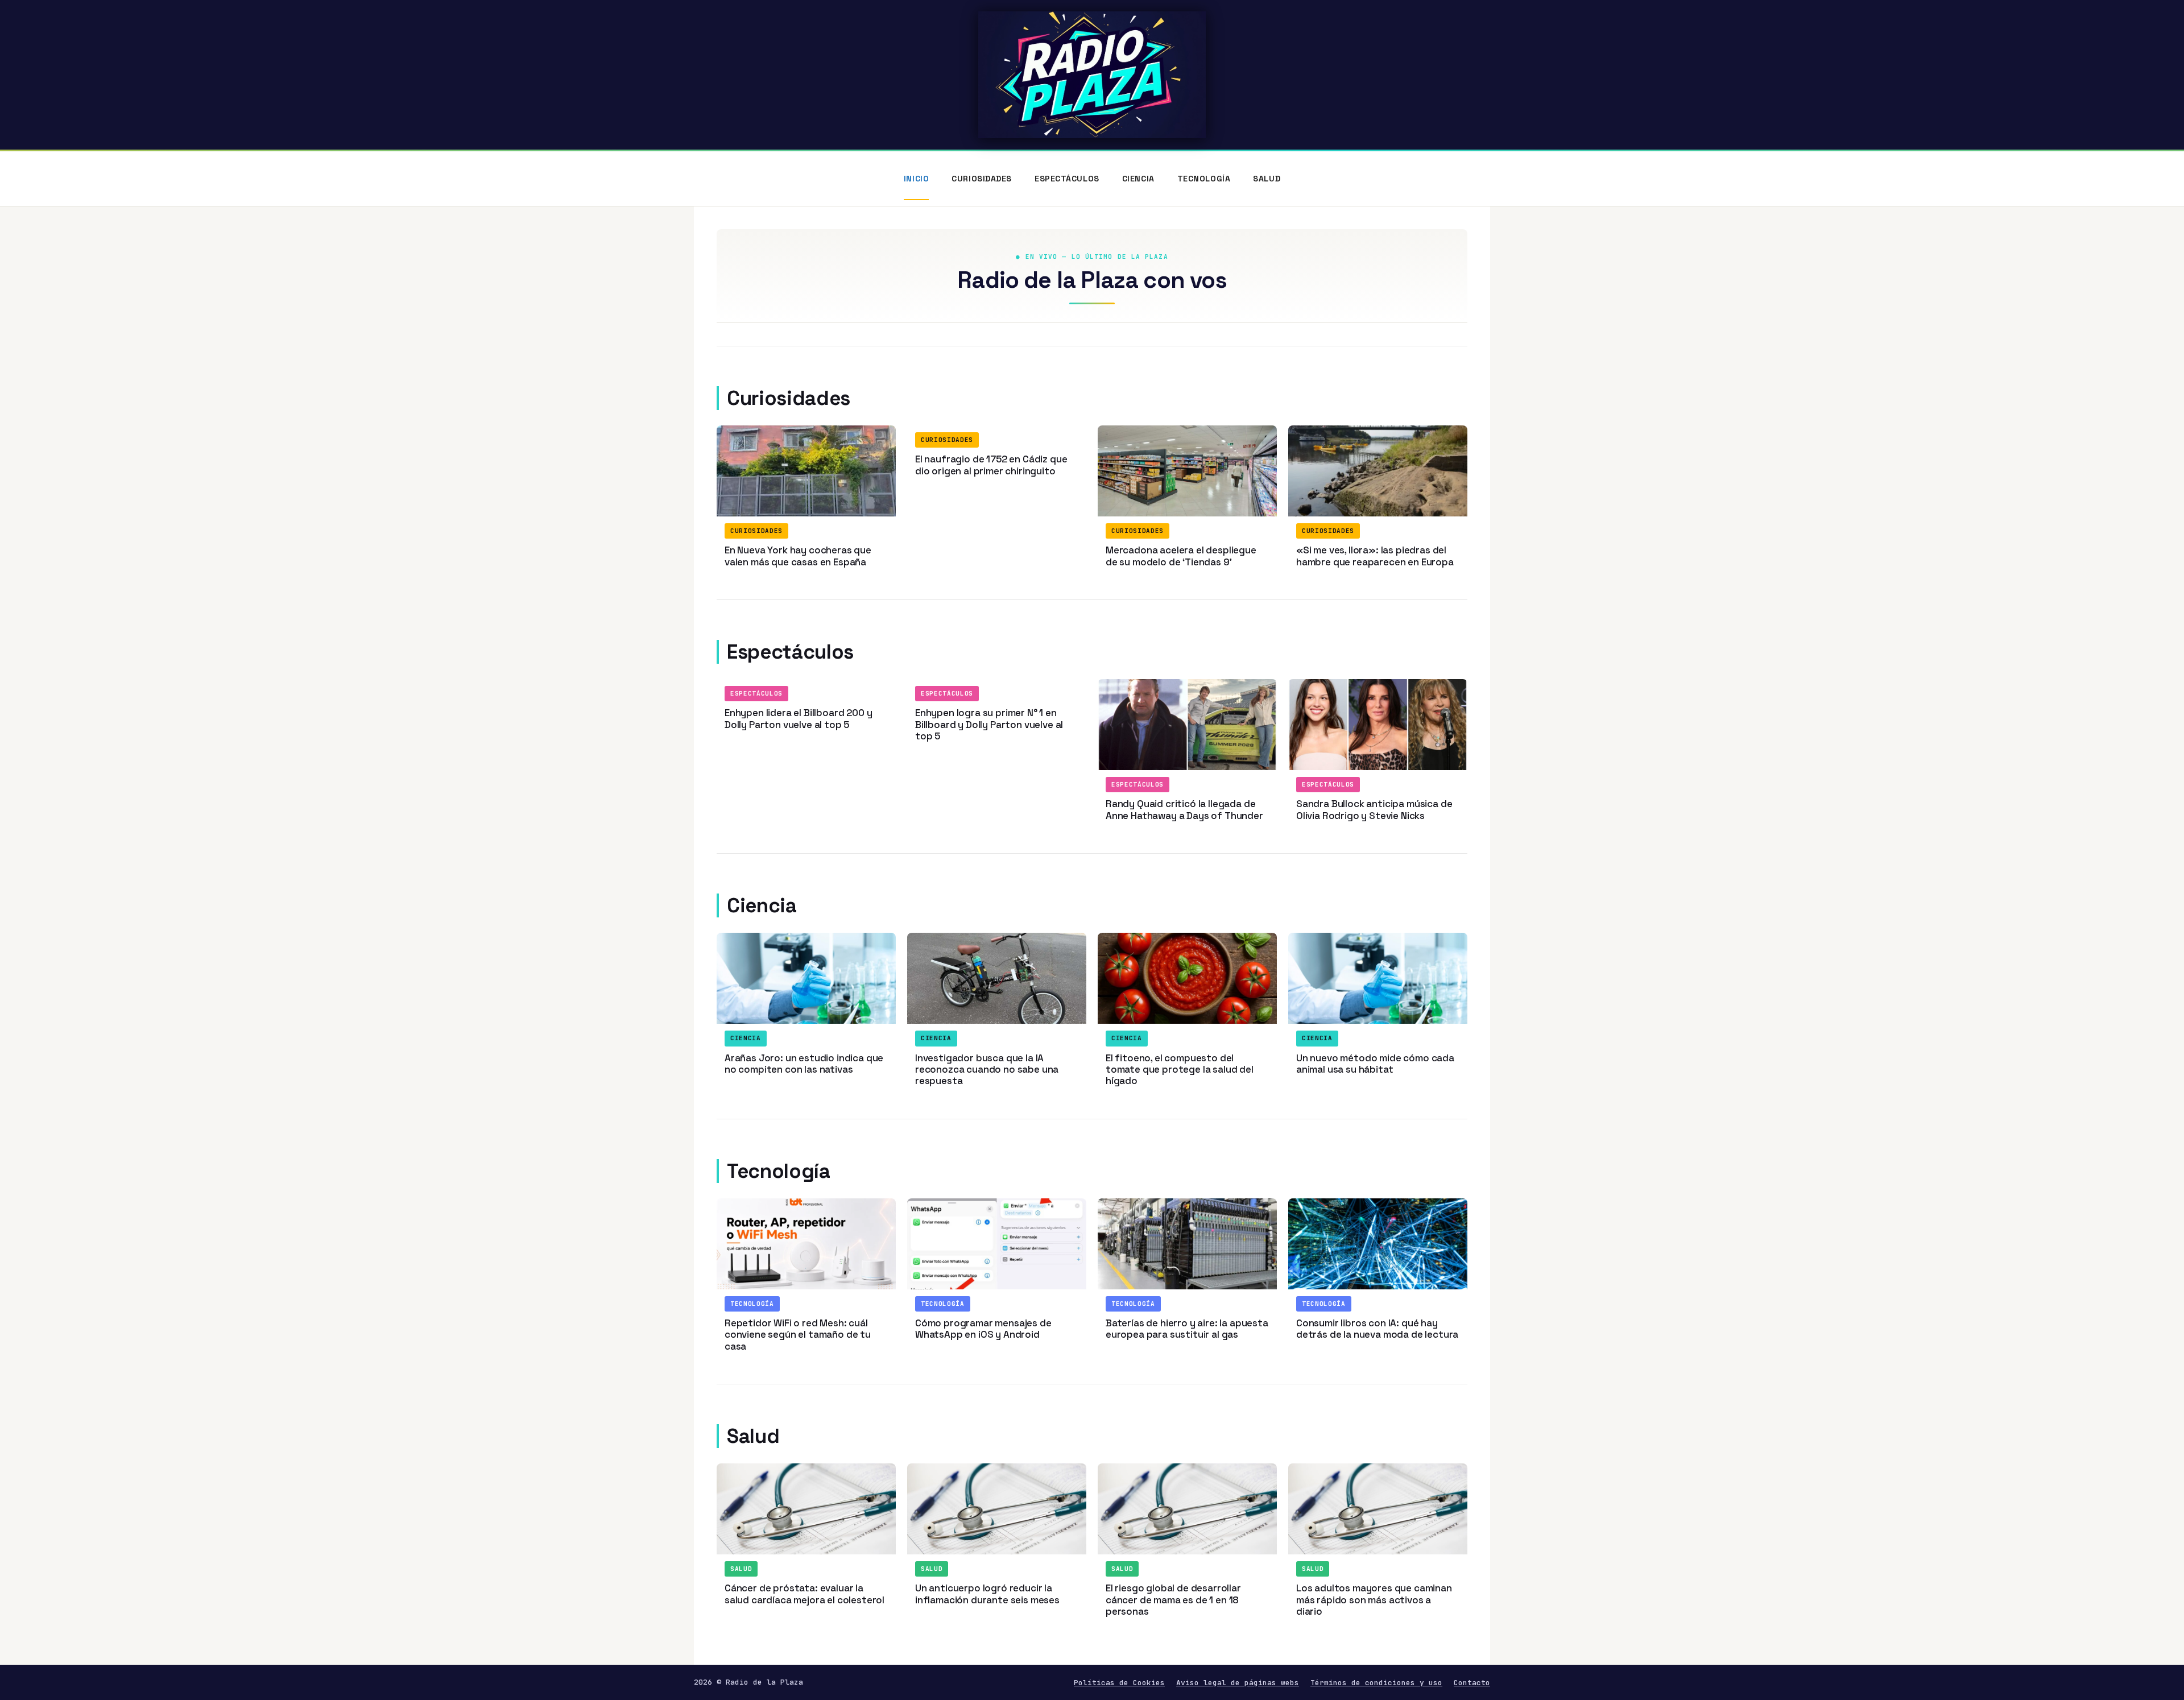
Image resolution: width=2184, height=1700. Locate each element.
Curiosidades (982, 179)
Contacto (1472, 1683)
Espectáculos (1067, 179)
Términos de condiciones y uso (1376, 1683)
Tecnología (1204, 179)
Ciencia (1138, 179)
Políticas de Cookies (1119, 1683)
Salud (1267, 179)
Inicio (916, 179)
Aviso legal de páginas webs (1238, 1683)
